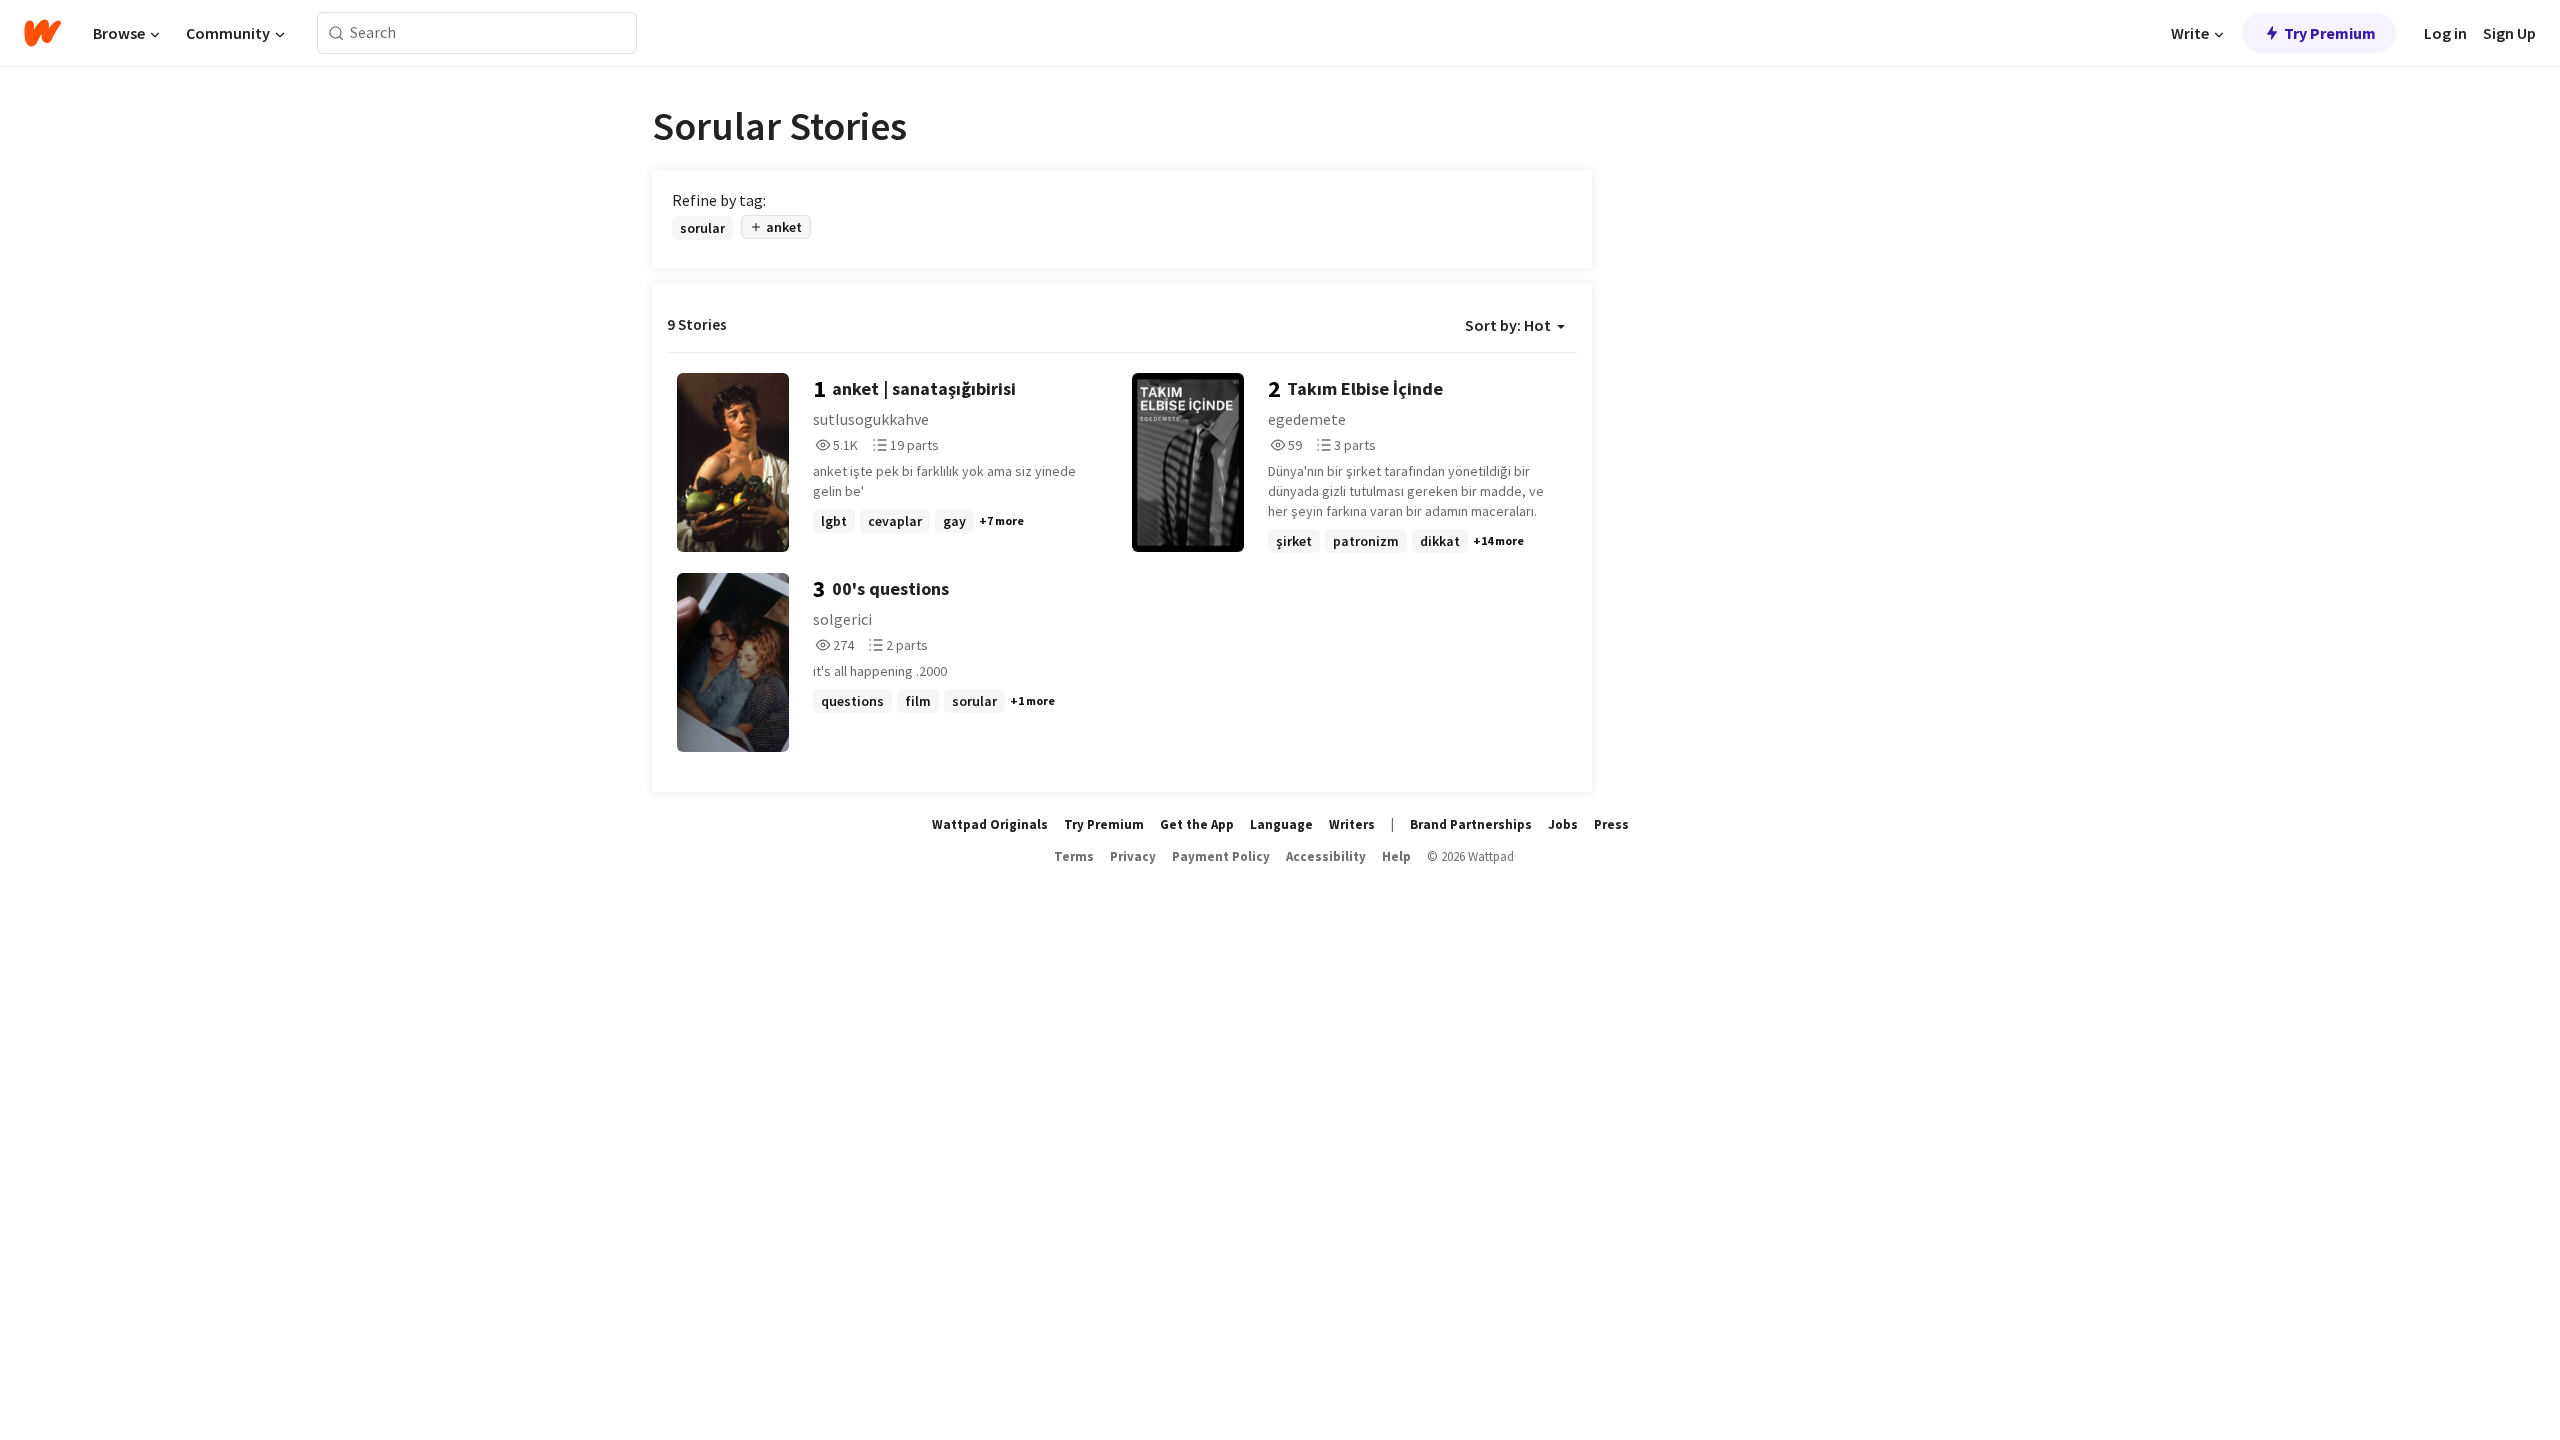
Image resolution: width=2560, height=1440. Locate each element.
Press (1611, 824)
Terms (1074, 856)
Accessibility (1326, 856)
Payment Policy (1221, 856)
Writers (1352, 824)
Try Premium (2330, 33)
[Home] (42, 33)
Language (1281, 824)
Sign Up (2509, 33)
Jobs (1563, 824)
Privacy (1133, 856)
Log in (2445, 33)
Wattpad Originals (990, 824)
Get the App (1197, 824)
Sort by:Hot (1508, 325)
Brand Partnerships (1471, 824)
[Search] (336, 33)
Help (1396, 856)
